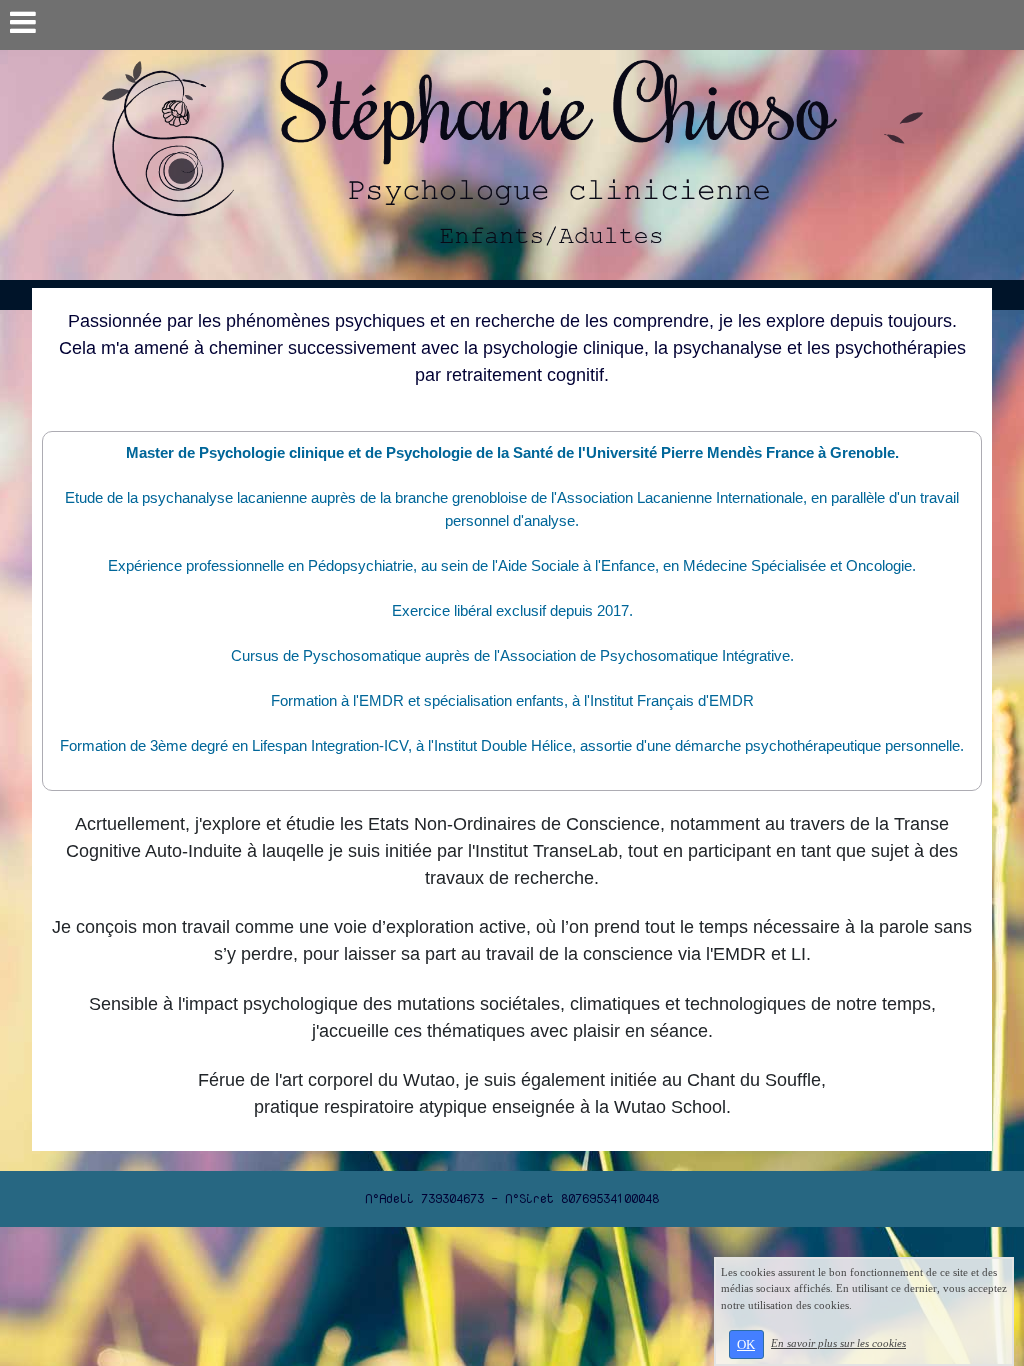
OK (746, 1344)
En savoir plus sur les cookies (838, 1343)
